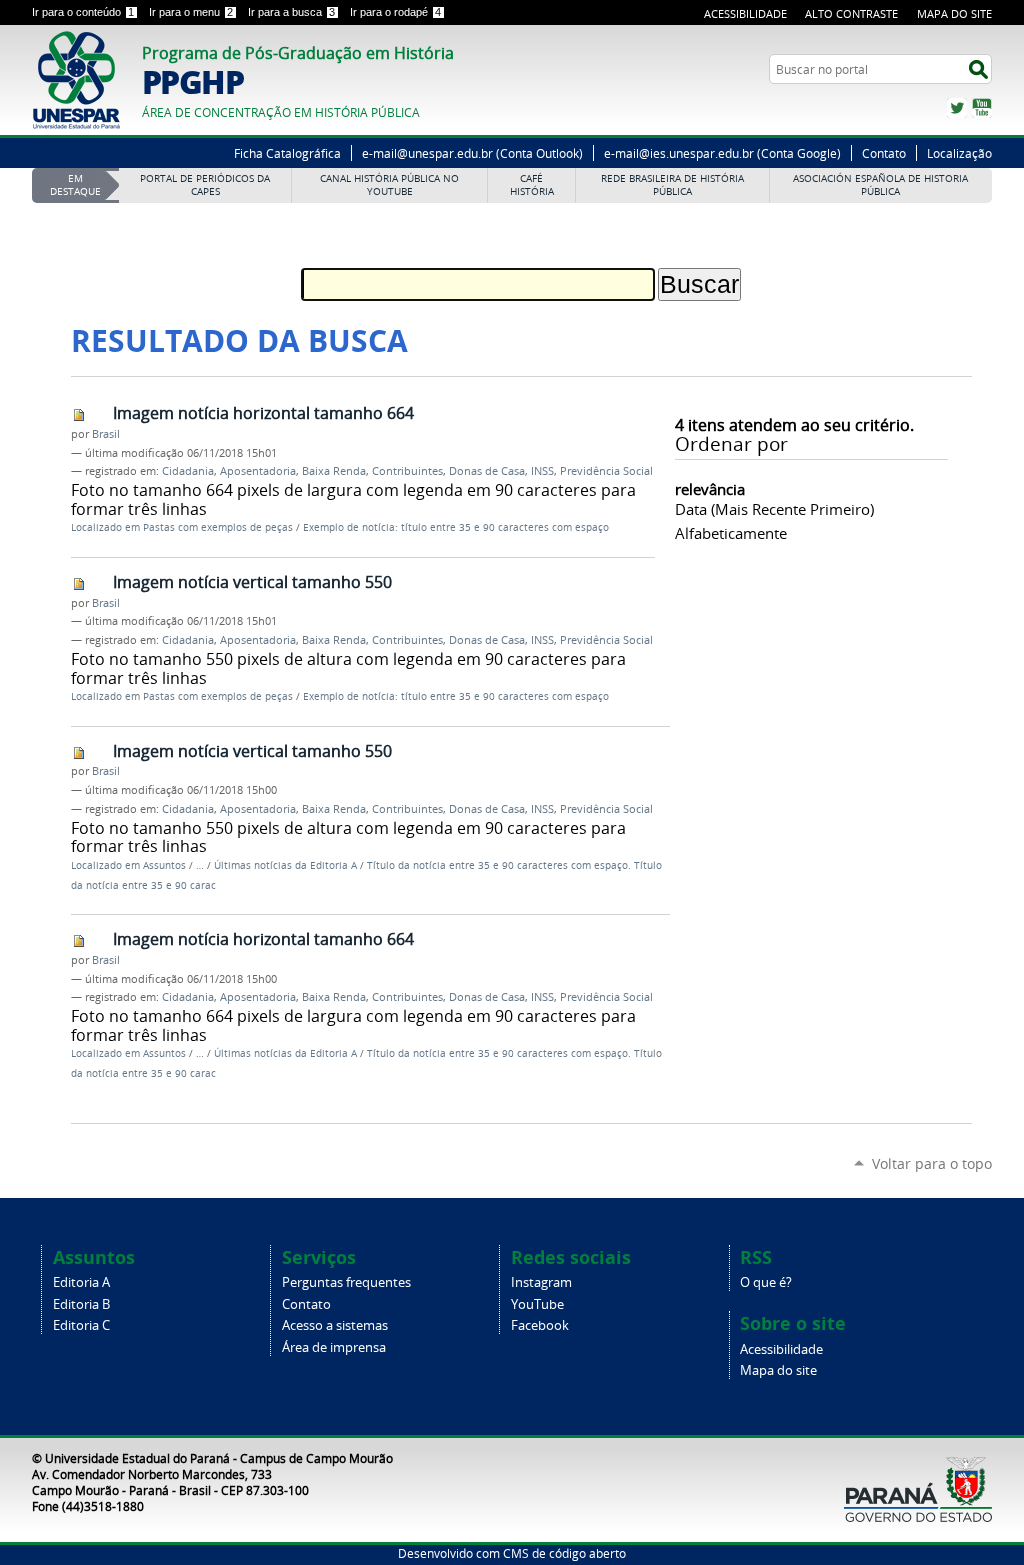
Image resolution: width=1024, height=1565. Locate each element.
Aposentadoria (258, 471)
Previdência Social (606, 471)
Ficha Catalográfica (287, 153)
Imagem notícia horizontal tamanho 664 (263, 413)
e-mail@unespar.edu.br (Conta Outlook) (472, 153)
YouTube (982, 108)
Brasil (106, 434)
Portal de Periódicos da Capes (205, 185)
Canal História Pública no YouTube (389, 185)
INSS (542, 471)
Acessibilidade (745, 13)
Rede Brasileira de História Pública (672, 185)
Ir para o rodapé (395, 12)
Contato (884, 153)
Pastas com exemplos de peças (218, 527)
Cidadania (188, 471)
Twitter (957, 108)
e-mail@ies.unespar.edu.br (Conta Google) (722, 153)
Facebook (540, 1325)
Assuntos (164, 865)
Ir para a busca (291, 12)
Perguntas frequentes (346, 1282)
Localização (959, 153)
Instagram (541, 1282)
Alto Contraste (851, 13)
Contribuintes (407, 471)
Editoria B (81, 1304)
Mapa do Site (954, 13)
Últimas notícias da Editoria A (285, 865)
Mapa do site (778, 1370)
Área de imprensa (334, 1347)
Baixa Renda (334, 471)
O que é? (766, 1282)
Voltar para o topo (932, 1163)
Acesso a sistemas (335, 1325)
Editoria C (81, 1325)
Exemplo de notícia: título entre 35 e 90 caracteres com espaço (456, 527)
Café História (532, 185)
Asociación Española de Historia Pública (880, 185)
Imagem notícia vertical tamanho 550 (252, 582)
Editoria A (81, 1282)
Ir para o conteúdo (83, 12)
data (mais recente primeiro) (774, 509)
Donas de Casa (487, 471)
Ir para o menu (191, 12)
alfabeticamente (731, 533)
